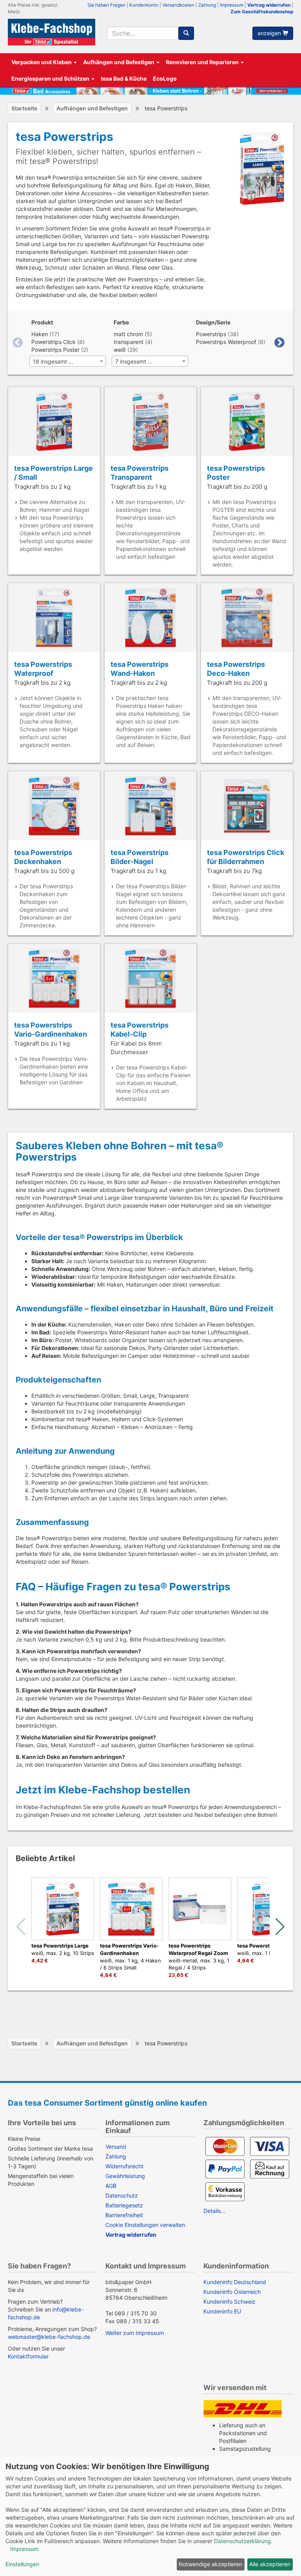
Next (279, 343)
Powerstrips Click (53, 342)
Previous (18, 343)
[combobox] (143, 33)
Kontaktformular (28, 2356)
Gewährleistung (125, 2176)
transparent (129, 342)
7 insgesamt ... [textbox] (134, 361)
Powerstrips (211, 334)
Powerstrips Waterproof (226, 342)
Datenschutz (122, 2195)
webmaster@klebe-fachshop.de (49, 2337)
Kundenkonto (144, 5)
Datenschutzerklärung (242, 2541)
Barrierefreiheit (124, 2215)
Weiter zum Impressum (135, 2333)
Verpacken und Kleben (42, 62)
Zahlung (207, 5)
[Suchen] (186, 33)
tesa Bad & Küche (124, 78)
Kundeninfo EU (222, 2311)
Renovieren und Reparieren (203, 62)
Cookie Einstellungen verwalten (145, 2225)
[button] (280, 1927)
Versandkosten (178, 5)
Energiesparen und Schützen (51, 78)
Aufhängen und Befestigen (119, 62)
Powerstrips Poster (55, 350)
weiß (120, 350)
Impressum (232, 5)
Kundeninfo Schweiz (229, 2301)
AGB (111, 2186)
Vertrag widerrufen (269, 5)
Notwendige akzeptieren (210, 2564)
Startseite (24, 108)
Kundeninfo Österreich (232, 2292)
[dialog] (150, 2516)
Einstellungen (22, 2564)
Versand (116, 2147)
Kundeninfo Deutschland (235, 2282)
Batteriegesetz (124, 2205)
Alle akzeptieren (270, 2564)
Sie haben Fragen (106, 5)
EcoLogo (165, 78)
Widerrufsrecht (124, 2166)
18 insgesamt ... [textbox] (53, 361)
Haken (40, 334)
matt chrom (128, 334)
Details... (214, 2211)
